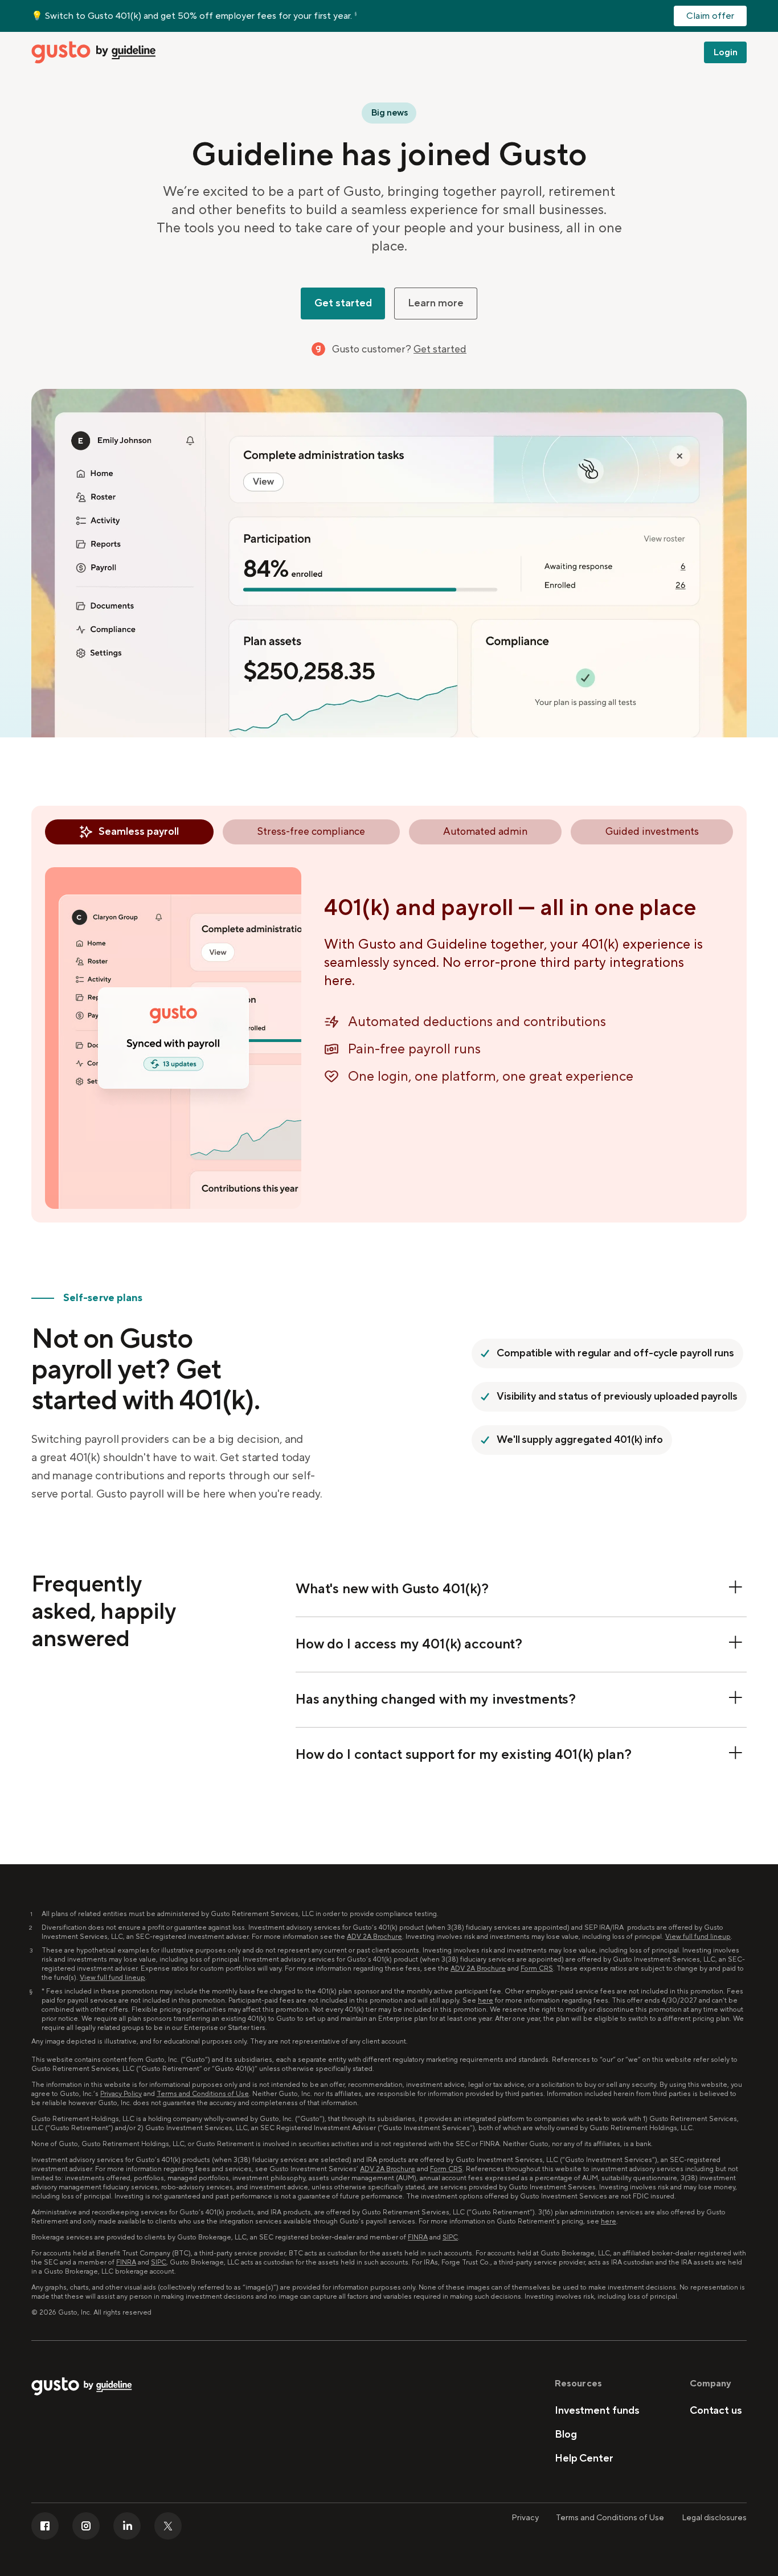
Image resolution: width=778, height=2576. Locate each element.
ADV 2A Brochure (374, 1937)
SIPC (450, 2237)
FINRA (418, 2237)
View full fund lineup (698, 1937)
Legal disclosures (714, 2518)
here (486, 2001)
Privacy (525, 2518)
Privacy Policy (121, 2094)
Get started (440, 349)
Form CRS (537, 1969)
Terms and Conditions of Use (203, 2094)
